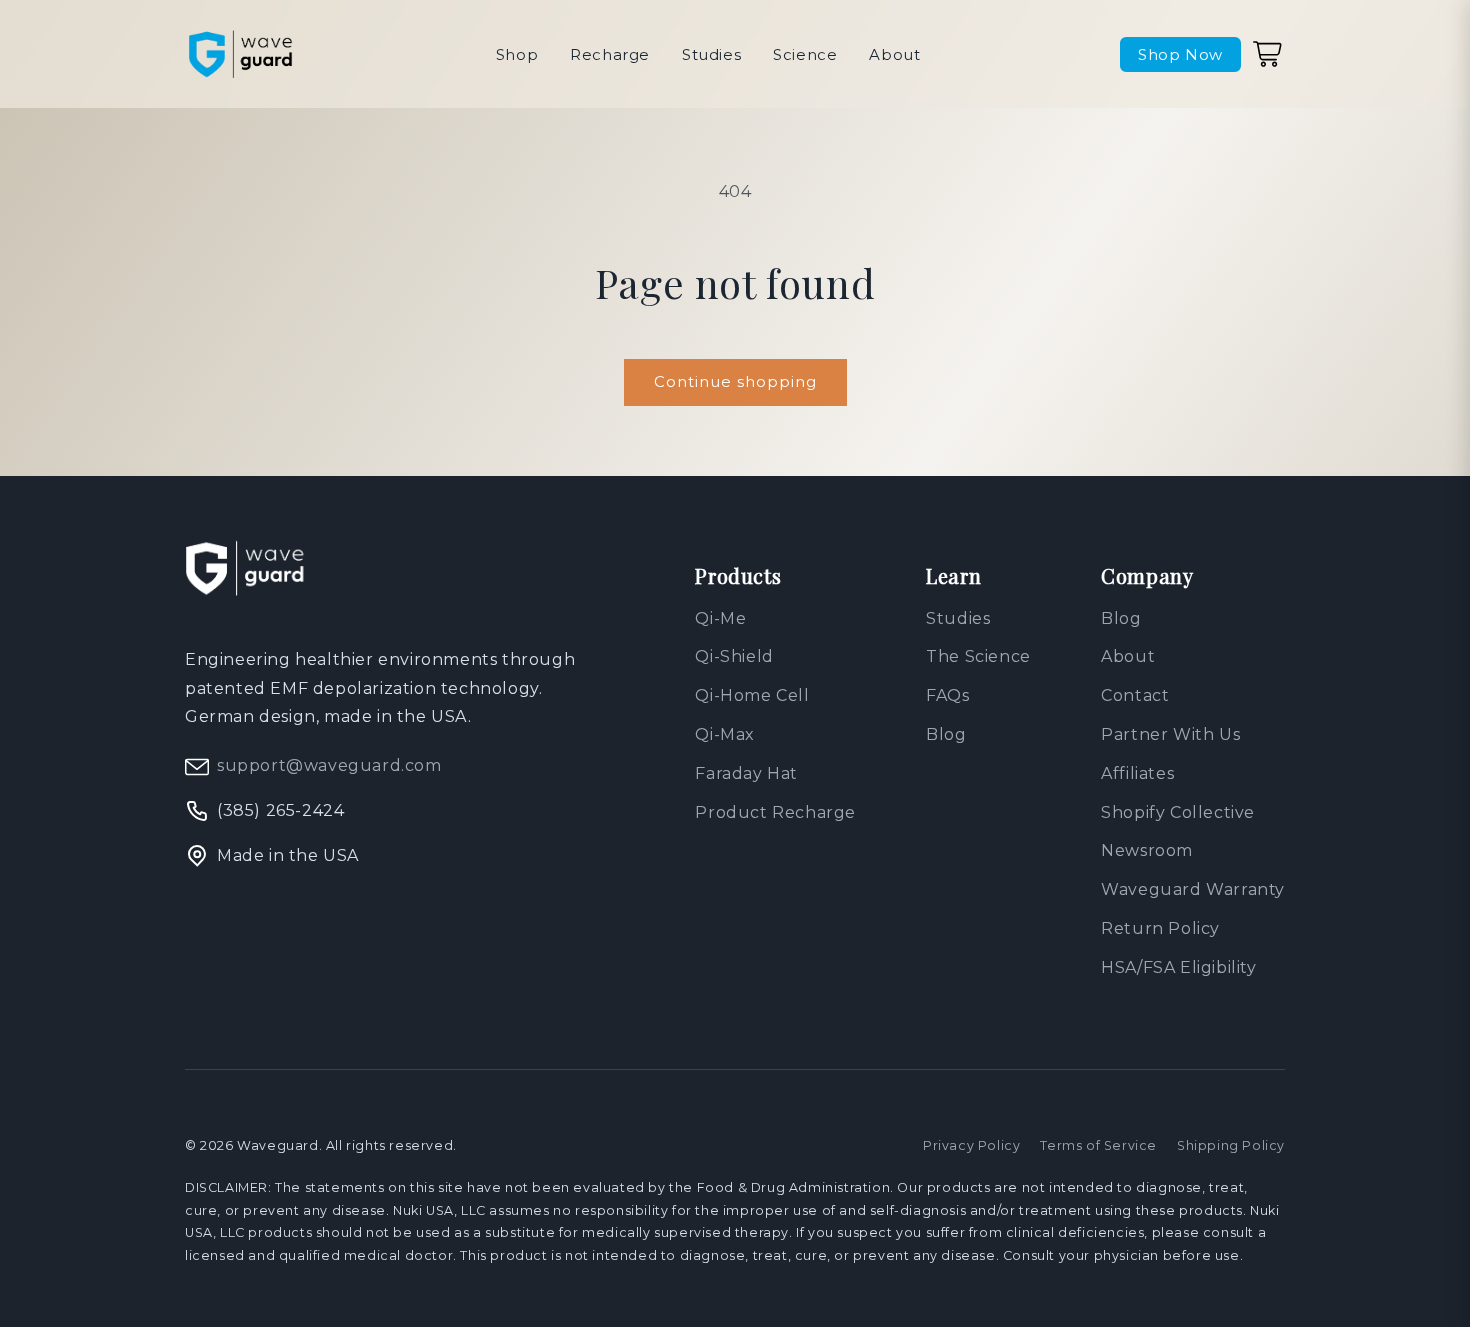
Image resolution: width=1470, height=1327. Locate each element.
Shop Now (1180, 54)
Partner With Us (1170, 734)
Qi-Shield (734, 656)
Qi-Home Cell (752, 695)
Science (805, 54)
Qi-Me (720, 618)
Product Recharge (775, 812)
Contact (1135, 695)
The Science (978, 656)
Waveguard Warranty (1193, 889)
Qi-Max (725, 734)
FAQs (947, 695)
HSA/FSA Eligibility (1178, 967)
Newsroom (1147, 850)
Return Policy (1160, 928)
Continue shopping (735, 381)
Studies (711, 54)
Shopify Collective (1178, 812)
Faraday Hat (746, 773)
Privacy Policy (971, 1145)
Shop (517, 54)
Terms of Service (1098, 1145)
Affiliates (1137, 773)
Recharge (610, 54)
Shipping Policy (1231, 1145)
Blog (946, 734)
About (894, 54)
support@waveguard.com (329, 765)
